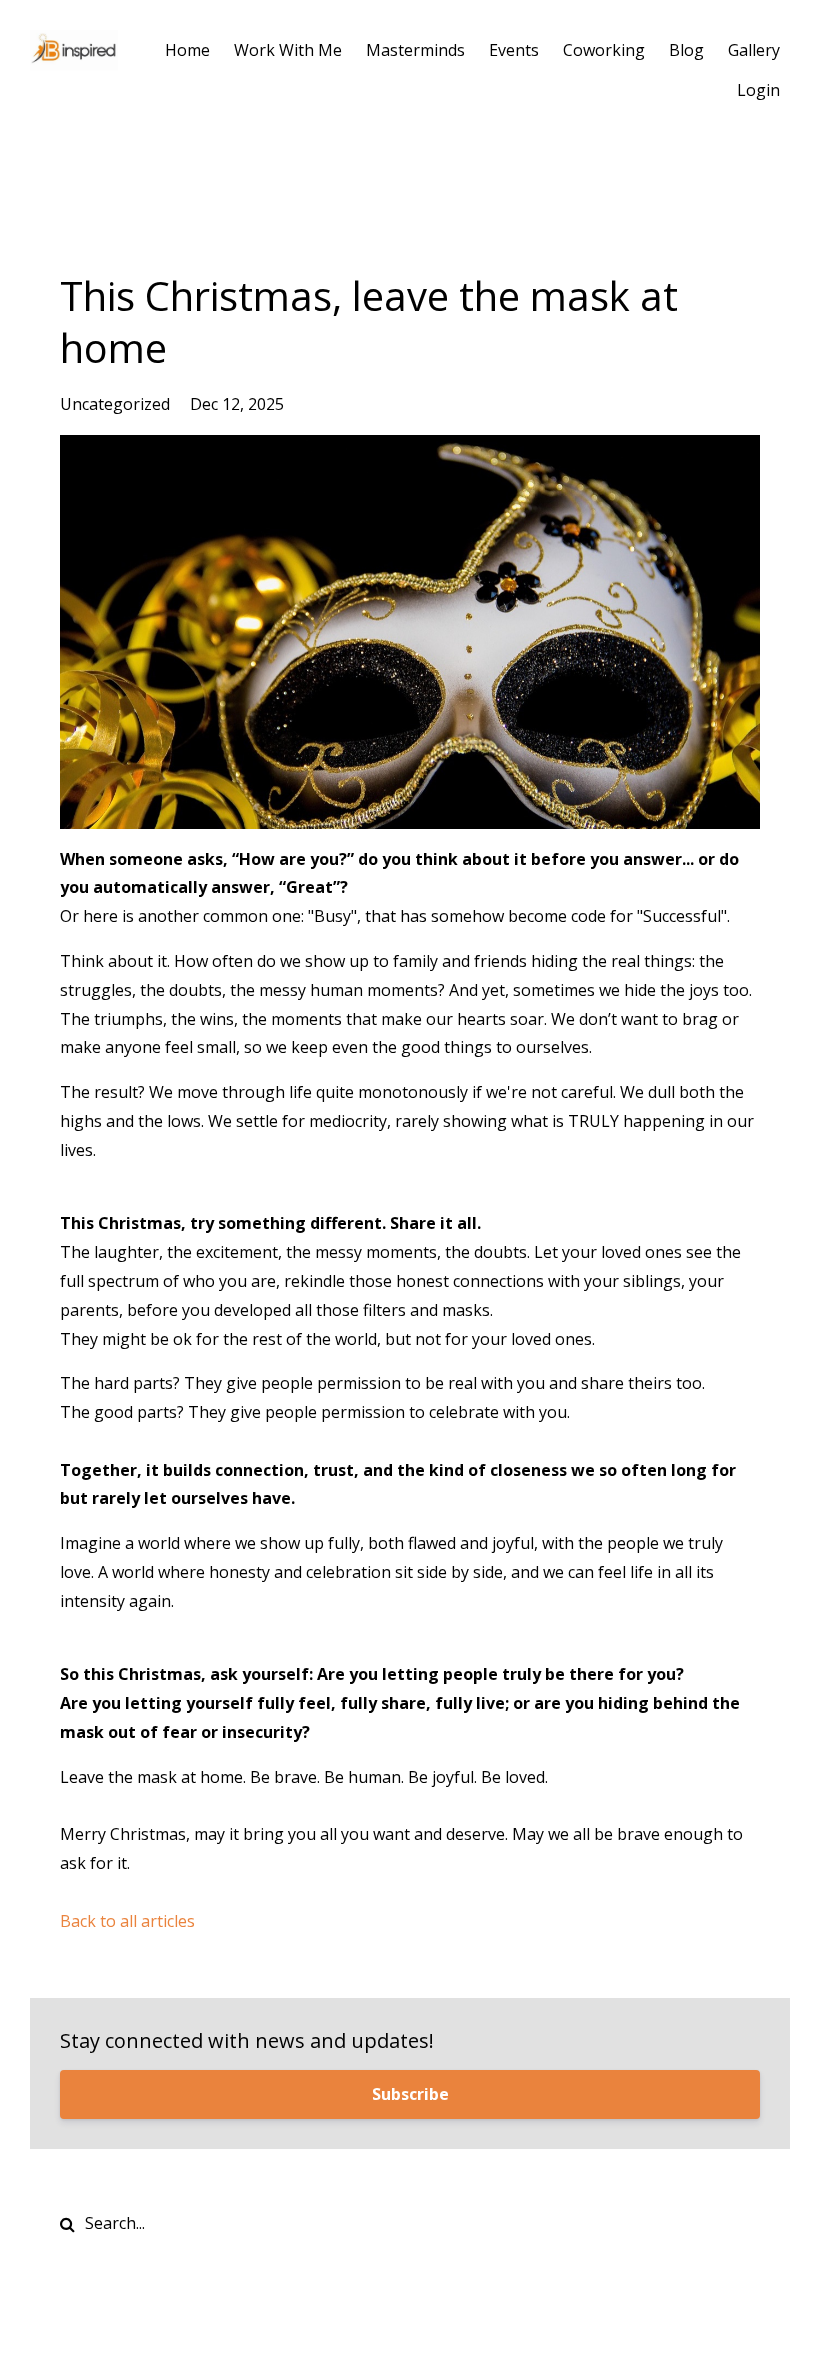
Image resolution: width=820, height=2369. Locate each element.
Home (187, 50)
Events (514, 50)
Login (758, 90)
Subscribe (410, 2094)
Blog (686, 50)
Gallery (754, 50)
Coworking (604, 50)
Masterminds (415, 50)
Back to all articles (127, 1921)
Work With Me (288, 50)
